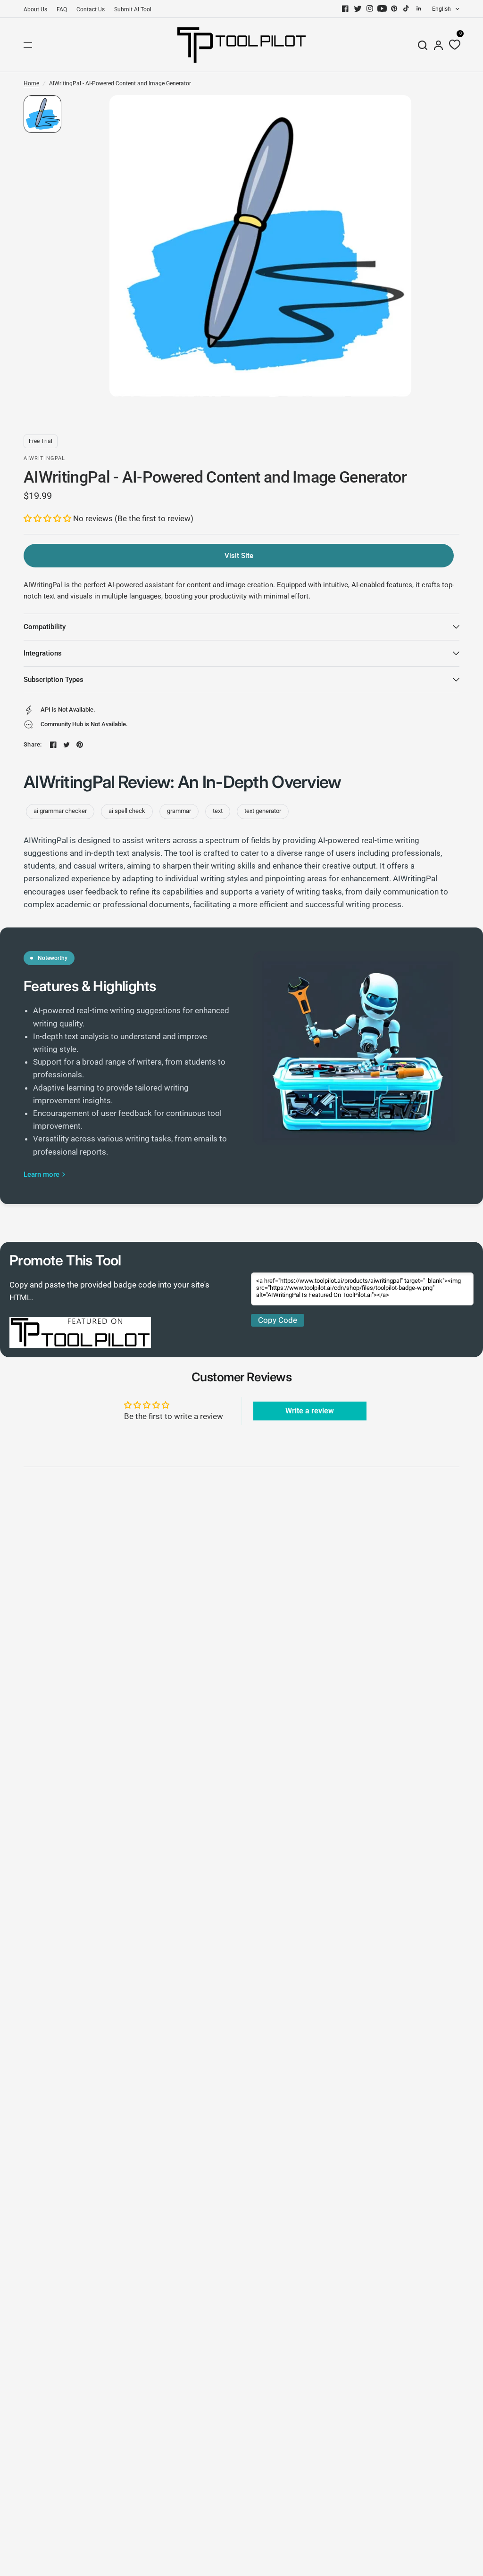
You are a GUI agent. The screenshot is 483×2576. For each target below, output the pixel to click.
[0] (453, 45)
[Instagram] (370, 8)
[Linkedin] (419, 8)
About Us (35, 9)
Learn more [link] (42, 1175)
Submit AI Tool (133, 9)
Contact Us (91, 9)
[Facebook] (345, 8)
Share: (33, 744)
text (218, 811)
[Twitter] (358, 8)
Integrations (43, 653)
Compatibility (45, 627)
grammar (179, 811)
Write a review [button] (310, 1411)
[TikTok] (407, 8)
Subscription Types (54, 680)
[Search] (423, 45)
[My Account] (438, 45)
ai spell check (127, 811)
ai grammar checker (60, 811)
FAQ (62, 9)
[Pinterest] (394, 8)
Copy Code (278, 1320)
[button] (48, 518)
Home (31, 83)
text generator (263, 811)
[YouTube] (382, 8)
